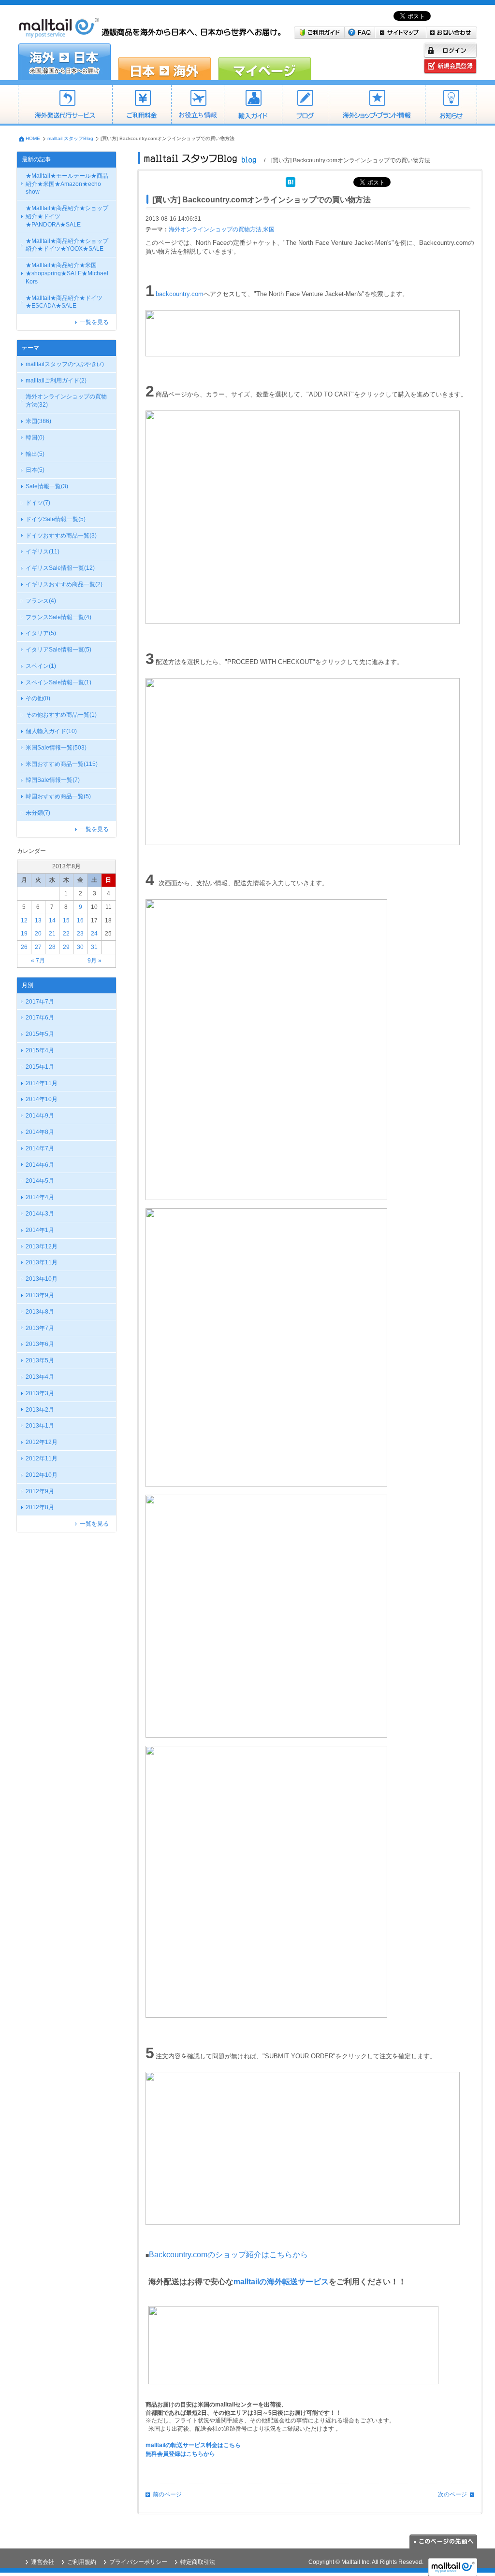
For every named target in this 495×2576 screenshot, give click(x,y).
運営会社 (43, 2562)
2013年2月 (40, 1410)
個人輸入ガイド (51, 731)
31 (94, 947)
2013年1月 (40, 1426)
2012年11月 (42, 1458)
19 (24, 934)
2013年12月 (42, 1246)
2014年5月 (40, 1181)
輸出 (35, 454)
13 (38, 920)
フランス (41, 601)
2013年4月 (40, 1377)
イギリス (43, 552)
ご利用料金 (142, 105)
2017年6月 (40, 1018)
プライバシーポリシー (138, 2562)
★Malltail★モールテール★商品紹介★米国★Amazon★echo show (67, 184)
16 (80, 920)
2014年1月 (40, 1230)
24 (94, 934)
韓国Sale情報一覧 (53, 780)
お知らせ (451, 105)
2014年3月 (40, 1214)
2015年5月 (40, 1034)
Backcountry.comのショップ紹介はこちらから (228, 2255)
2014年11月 (42, 1083)
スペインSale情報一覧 (58, 682)
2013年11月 (42, 1262)
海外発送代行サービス (65, 105)
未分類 (38, 813)
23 (80, 934)
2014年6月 (40, 1165)
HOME (33, 138)
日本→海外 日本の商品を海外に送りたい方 (165, 62)
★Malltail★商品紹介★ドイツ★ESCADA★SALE (64, 302)
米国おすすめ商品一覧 (62, 764)
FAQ (360, 33)
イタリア (41, 633)
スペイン (41, 666)
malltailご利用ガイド (56, 381)
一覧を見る (94, 322)
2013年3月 (40, 1393)
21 (52, 934)
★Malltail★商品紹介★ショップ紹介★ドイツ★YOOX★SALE (67, 245)
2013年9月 (40, 1295)
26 (24, 947)
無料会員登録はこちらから (180, 2454)
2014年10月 (42, 1099)
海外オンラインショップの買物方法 (66, 401)
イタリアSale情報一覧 (58, 650)
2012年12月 (42, 1442)
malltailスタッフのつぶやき (65, 364)
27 (38, 947)
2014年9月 (40, 1116)
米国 (38, 421)
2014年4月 (40, 1197)
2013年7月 (40, 1328)
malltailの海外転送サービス (281, 2282)
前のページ (167, 2494)
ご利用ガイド (319, 33)
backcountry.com (180, 294)
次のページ (452, 2494)
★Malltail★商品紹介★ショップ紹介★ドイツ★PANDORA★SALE (67, 216)
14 (52, 920)
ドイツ (38, 503)
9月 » (95, 961)
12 (24, 920)
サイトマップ (401, 33)
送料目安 (197, 105)
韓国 (35, 438)
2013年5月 (40, 1360)
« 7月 (38, 961)
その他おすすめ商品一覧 (61, 715)
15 (66, 920)
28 (52, 947)
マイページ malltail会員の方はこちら (265, 62)
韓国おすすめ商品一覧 (58, 796)
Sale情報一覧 (47, 486)
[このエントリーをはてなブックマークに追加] (291, 181)
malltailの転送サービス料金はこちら (193, 2445)
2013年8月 (40, 1312)
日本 (35, 470)
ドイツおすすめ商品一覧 (61, 536)
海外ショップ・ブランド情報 (376, 105)
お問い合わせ (452, 33)
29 (66, 947)
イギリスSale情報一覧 (60, 568)
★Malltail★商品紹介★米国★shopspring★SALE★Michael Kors (67, 273)
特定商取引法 (198, 2562)
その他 (38, 698)
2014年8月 (40, 1132)
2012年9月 (40, 1491)
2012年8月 (40, 1507)
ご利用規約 (82, 2562)
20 (38, 934)
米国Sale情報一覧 (56, 748)
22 (66, 934)
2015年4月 (40, 1050)
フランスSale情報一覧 (58, 617)
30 (80, 947)
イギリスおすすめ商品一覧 (64, 584)
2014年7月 (40, 1148)
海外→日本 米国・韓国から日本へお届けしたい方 (65, 62)
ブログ (305, 105)
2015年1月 (40, 1067)
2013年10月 (42, 1279)
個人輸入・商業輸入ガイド (253, 105)
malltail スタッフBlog (70, 138)
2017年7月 (40, 1002)
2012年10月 (42, 1475)
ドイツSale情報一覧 (56, 519)
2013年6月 (40, 1344)
